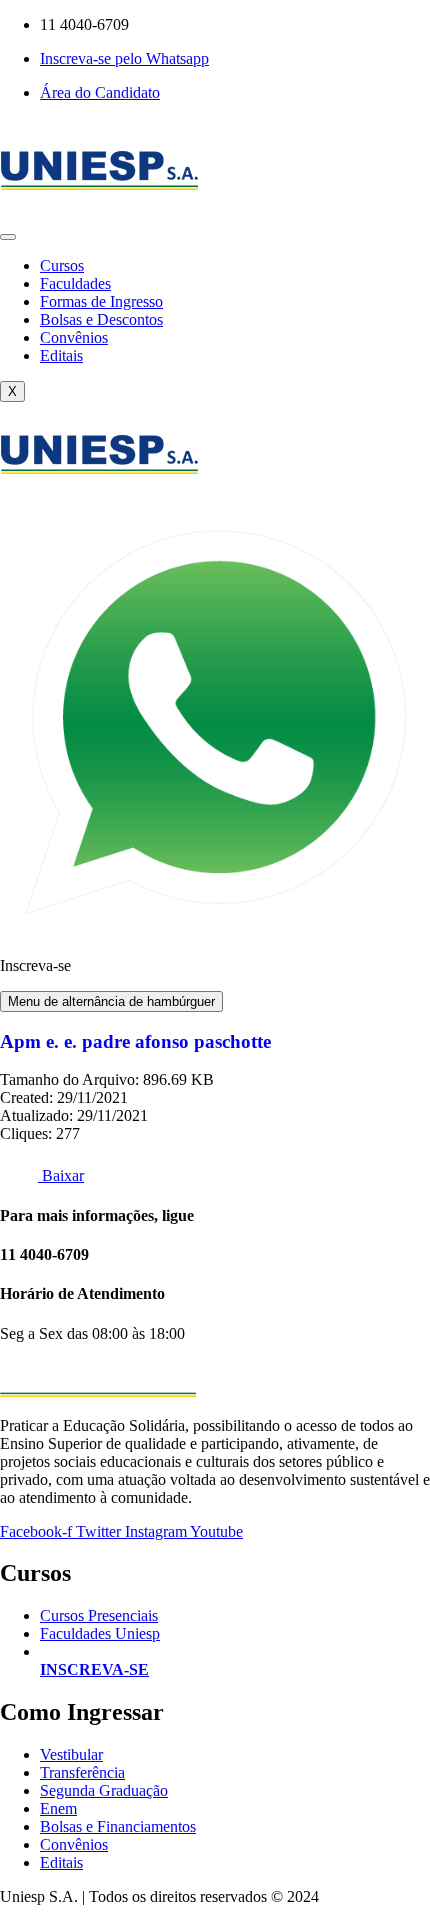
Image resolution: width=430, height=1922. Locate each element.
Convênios (74, 337)
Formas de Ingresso (101, 301)
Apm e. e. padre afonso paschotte (135, 1041)
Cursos (62, 265)
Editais (61, 355)
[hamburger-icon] (8, 237)
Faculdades (75, 283)
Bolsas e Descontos (101, 319)
